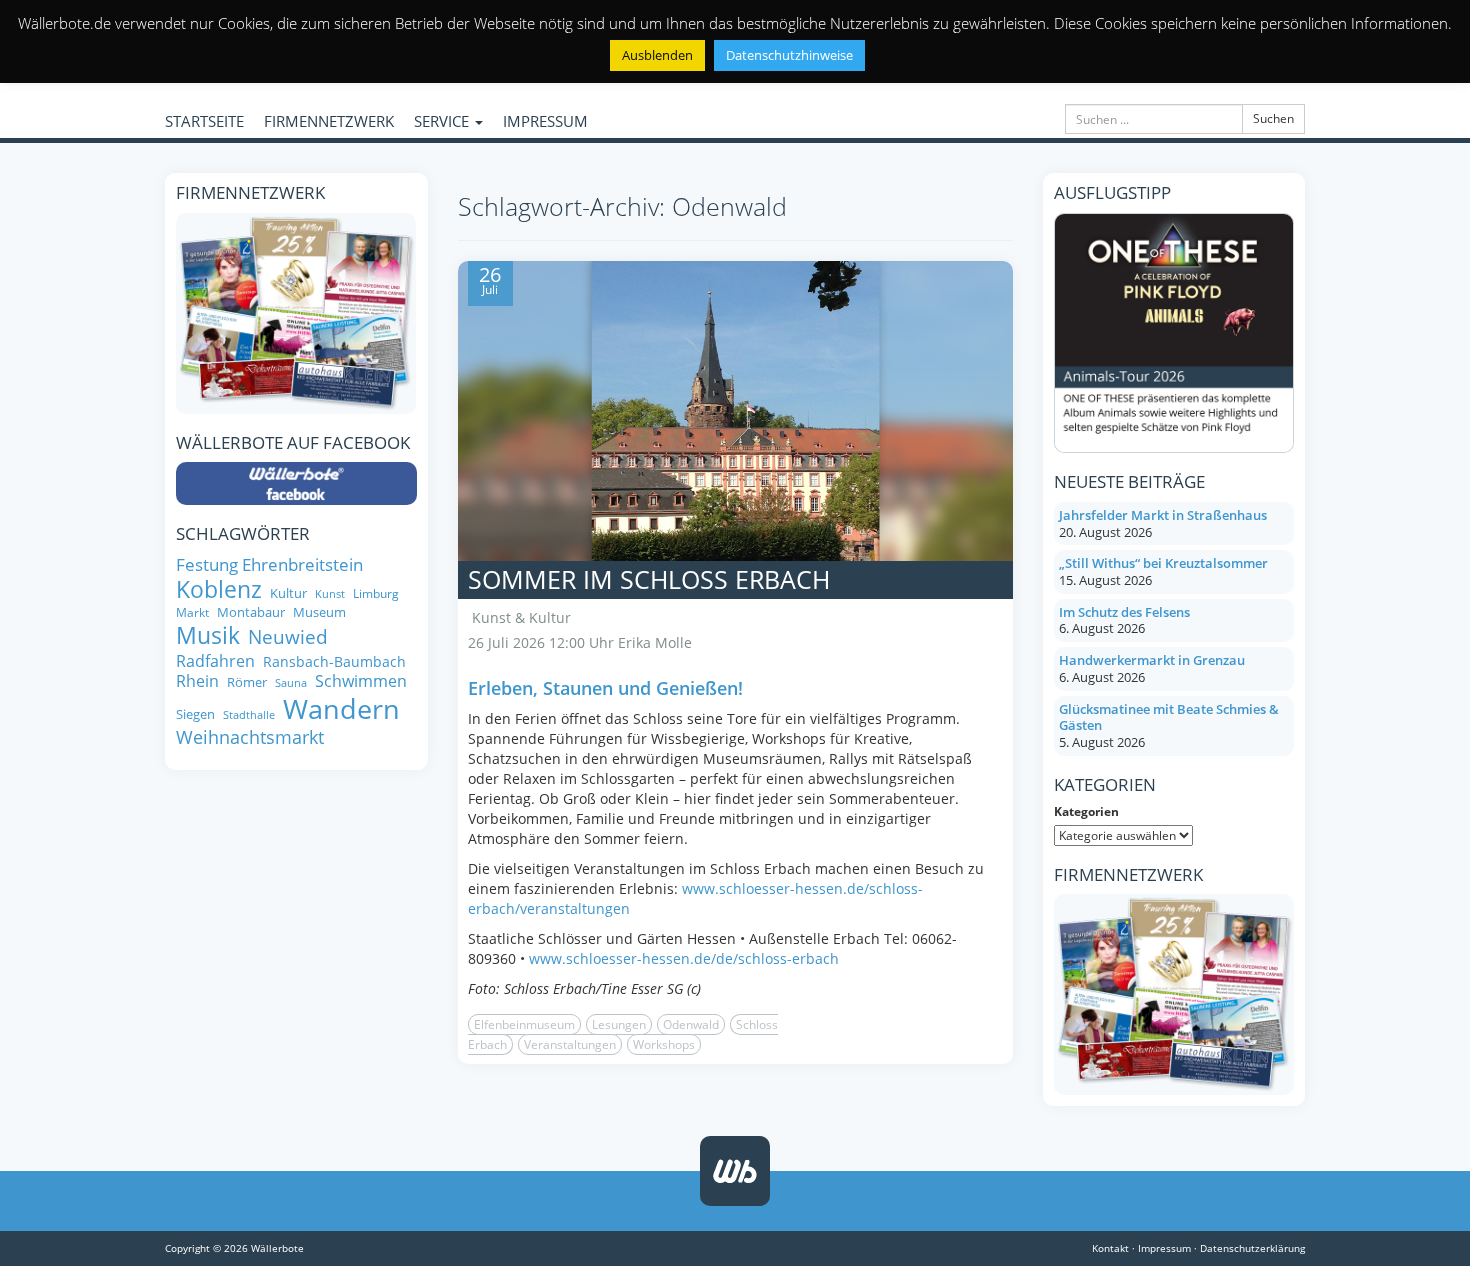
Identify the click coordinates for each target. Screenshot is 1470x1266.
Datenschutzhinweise (789, 55)
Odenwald (691, 1024)
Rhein (197, 681)
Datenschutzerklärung (1252, 1248)
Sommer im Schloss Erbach (649, 579)
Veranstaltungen (570, 1044)
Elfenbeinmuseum (524, 1024)
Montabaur (251, 612)
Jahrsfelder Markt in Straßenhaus (1163, 515)
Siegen (195, 714)
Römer (247, 682)
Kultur (288, 593)
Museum (319, 612)
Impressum (1164, 1248)
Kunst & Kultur (521, 617)
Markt (192, 612)
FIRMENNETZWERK (329, 121)
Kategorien (1086, 811)
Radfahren (215, 661)
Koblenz (219, 589)
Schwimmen (361, 681)
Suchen (1273, 118)
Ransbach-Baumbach (334, 662)
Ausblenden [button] (657, 55)
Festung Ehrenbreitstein (269, 564)
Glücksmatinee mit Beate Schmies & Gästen (1169, 717)
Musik (208, 636)
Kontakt (1110, 1248)
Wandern (341, 709)
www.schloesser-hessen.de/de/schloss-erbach (684, 958)
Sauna (291, 683)
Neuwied (288, 637)
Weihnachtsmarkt (250, 737)
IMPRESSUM (545, 121)
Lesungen (619, 1024)
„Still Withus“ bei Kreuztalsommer (1163, 563)
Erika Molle (655, 642)
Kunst (330, 594)
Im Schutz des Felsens (1124, 612)
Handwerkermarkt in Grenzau (1152, 660)
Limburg (376, 593)
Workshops (664, 1044)
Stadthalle (249, 715)
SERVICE (443, 121)
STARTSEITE (204, 121)
